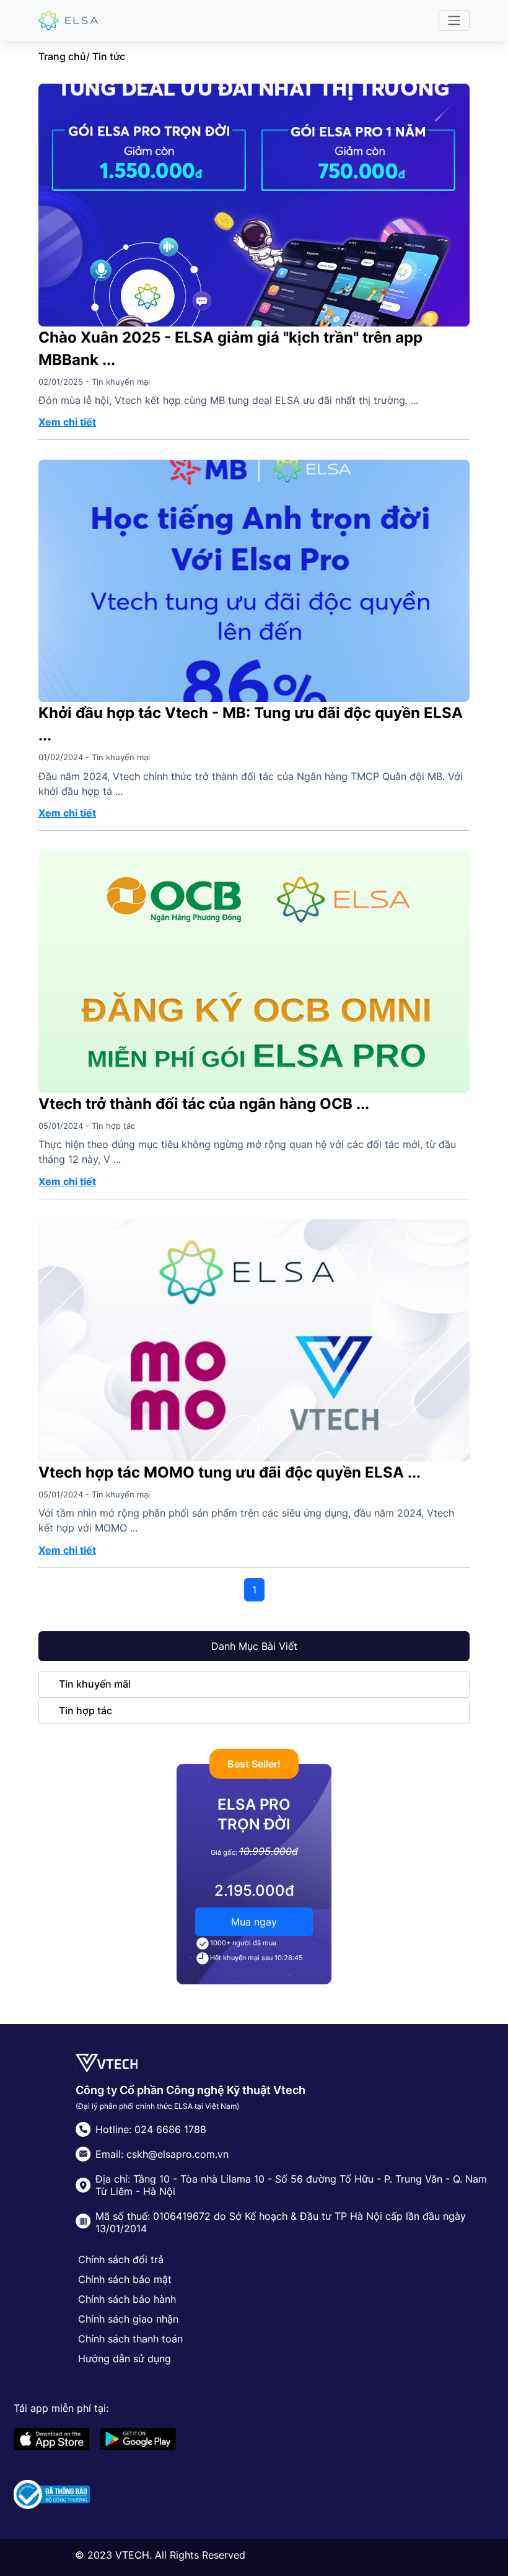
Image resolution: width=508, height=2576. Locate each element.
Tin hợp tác (85, 1711)
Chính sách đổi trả (121, 2259)
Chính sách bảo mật (125, 2279)
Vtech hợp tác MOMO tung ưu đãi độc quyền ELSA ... (230, 1472)
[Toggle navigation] (454, 20)
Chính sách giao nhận (128, 2319)
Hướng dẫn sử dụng (125, 2359)
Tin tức (109, 56)
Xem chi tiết (67, 422)
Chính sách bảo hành (127, 2299)
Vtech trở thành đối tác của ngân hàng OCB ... (204, 1104)
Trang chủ (62, 56)
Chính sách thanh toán (130, 2339)
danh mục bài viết (254, 1646)
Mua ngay (254, 1922)
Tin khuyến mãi (95, 1684)
